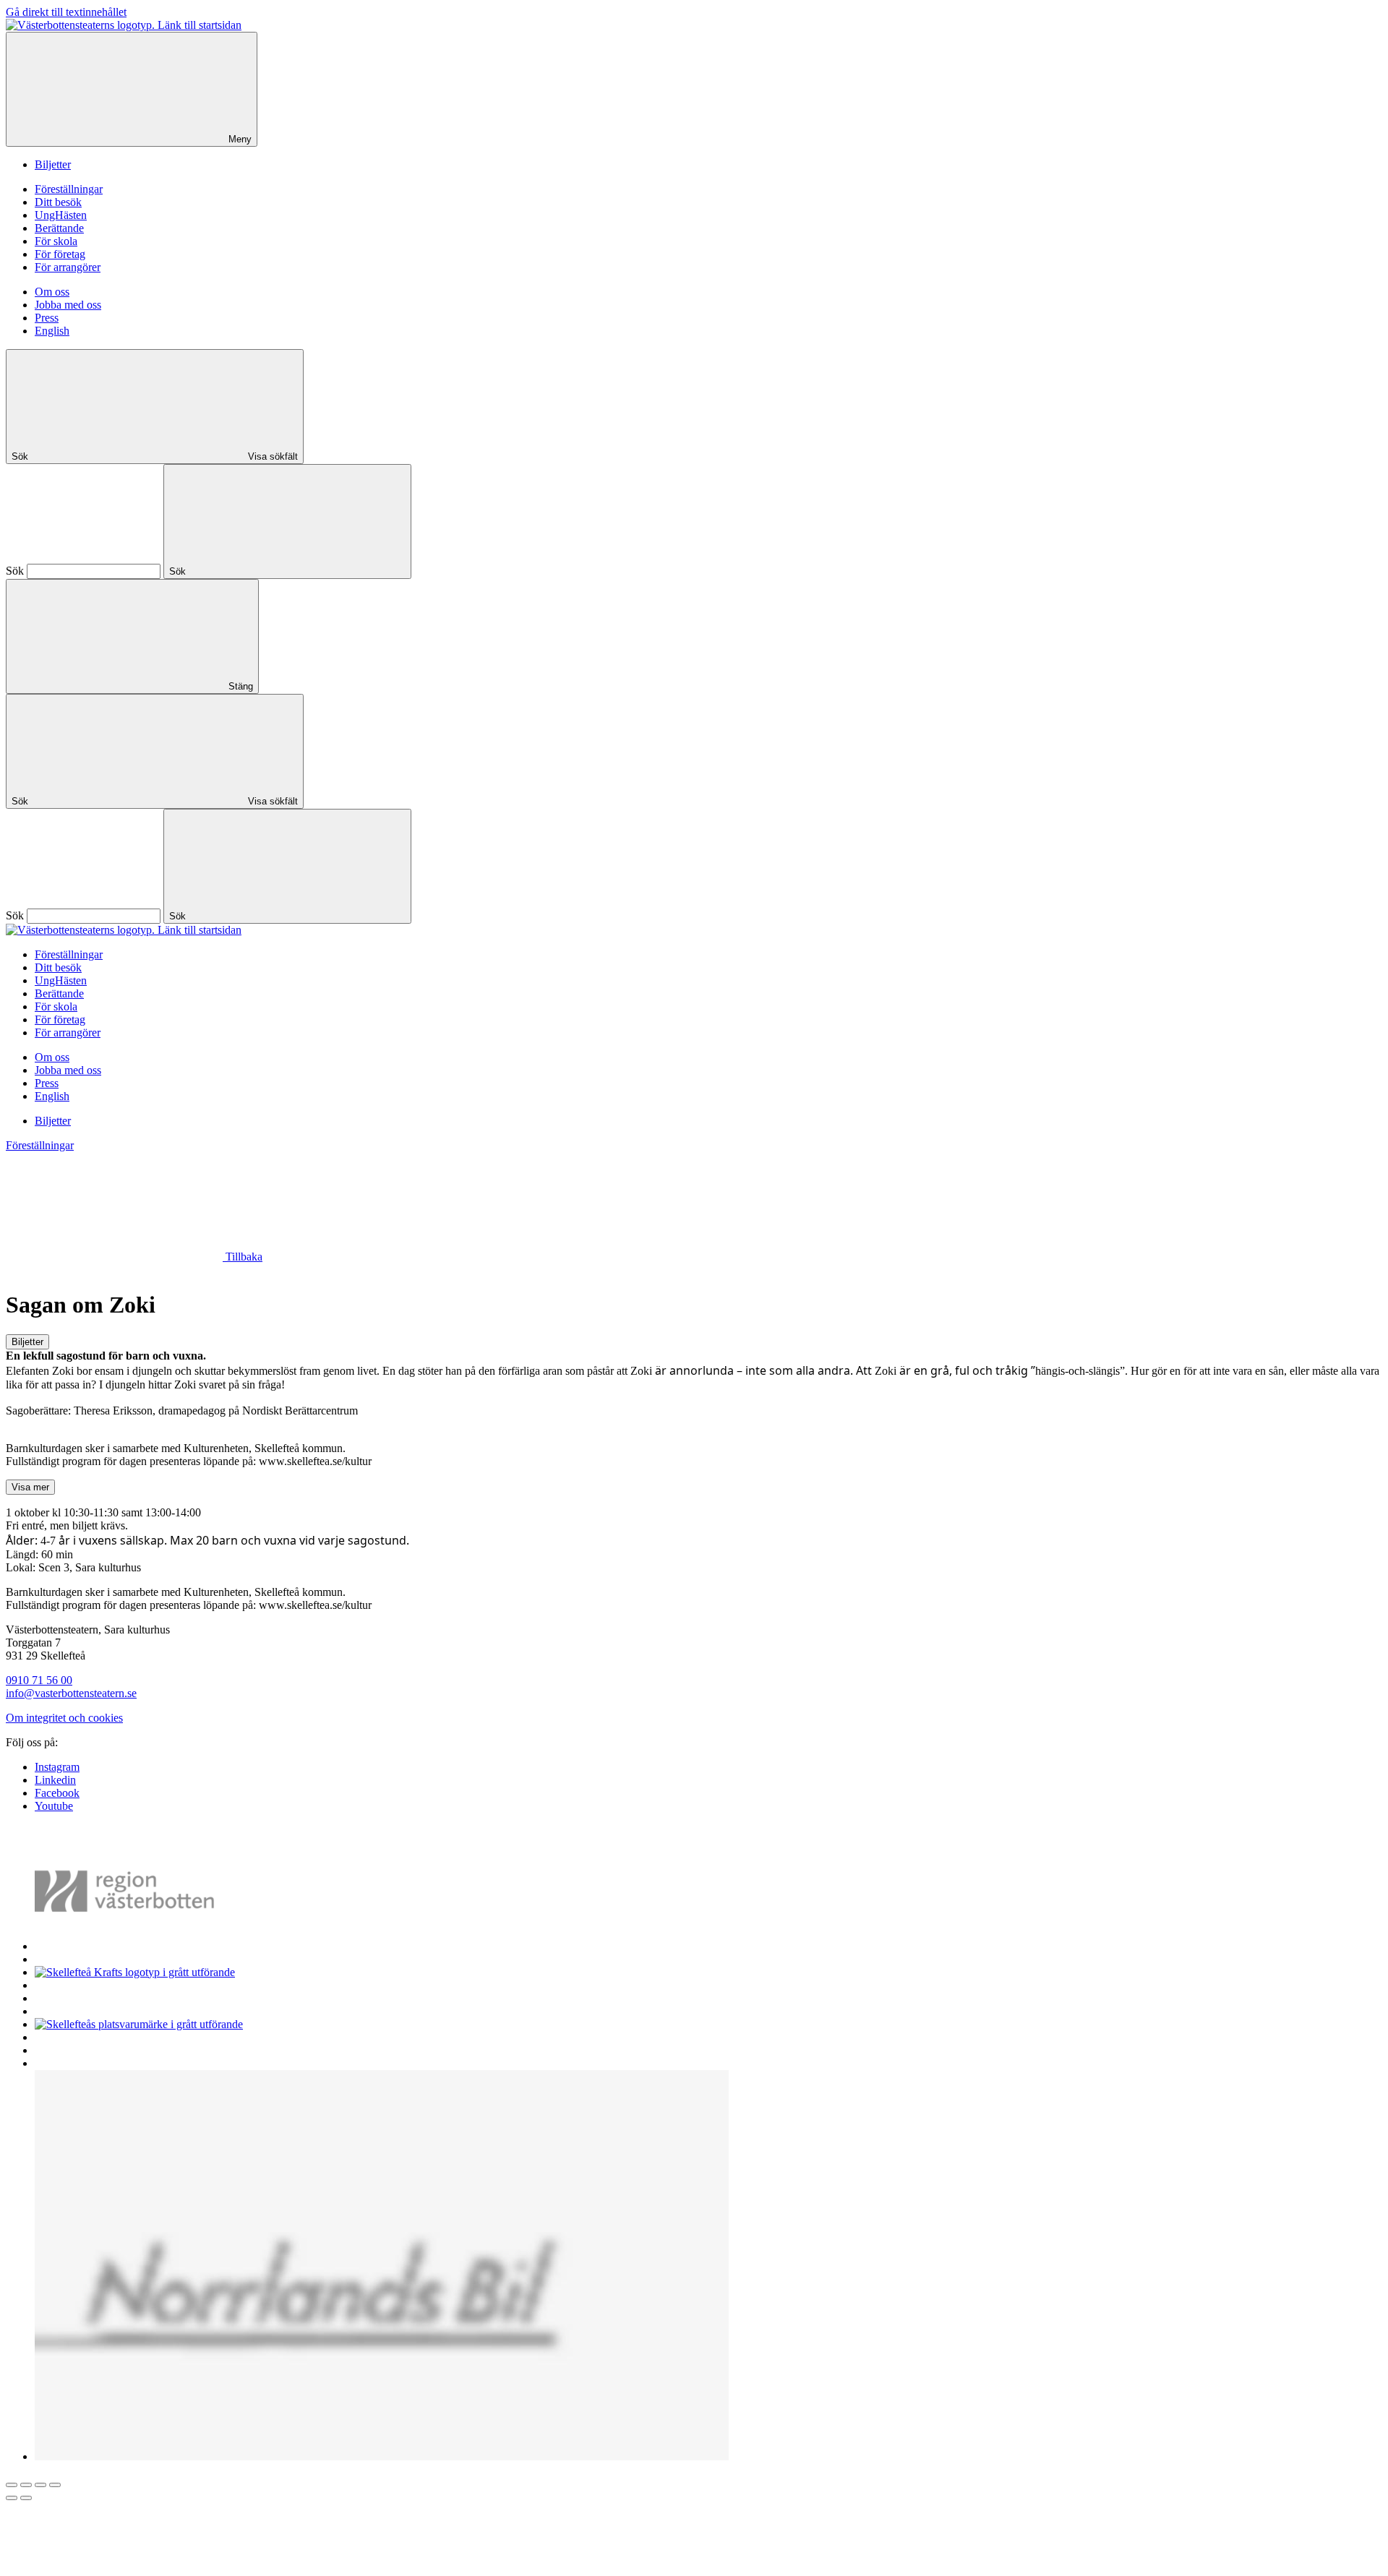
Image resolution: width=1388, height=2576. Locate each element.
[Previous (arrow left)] (12, 2498)
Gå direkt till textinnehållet (66, 12)
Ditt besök (58, 202)
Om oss (52, 292)
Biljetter (53, 164)
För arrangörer (68, 267)
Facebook (57, 1793)
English (52, 331)
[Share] (26, 2485)
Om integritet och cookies (64, 1718)
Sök (15, 571)
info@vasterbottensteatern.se (71, 1693)
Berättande (59, 228)
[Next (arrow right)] (26, 2498)
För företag (60, 254)
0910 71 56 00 (39, 1680)
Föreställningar (69, 189)
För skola (56, 241)
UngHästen (61, 215)
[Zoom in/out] (55, 2485)
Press (47, 318)
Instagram (57, 1767)
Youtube (54, 1806)
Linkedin (55, 1780)
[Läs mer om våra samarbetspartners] (146, 1946)
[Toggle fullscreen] (40, 2485)
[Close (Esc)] (12, 2485)
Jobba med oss (68, 305)
